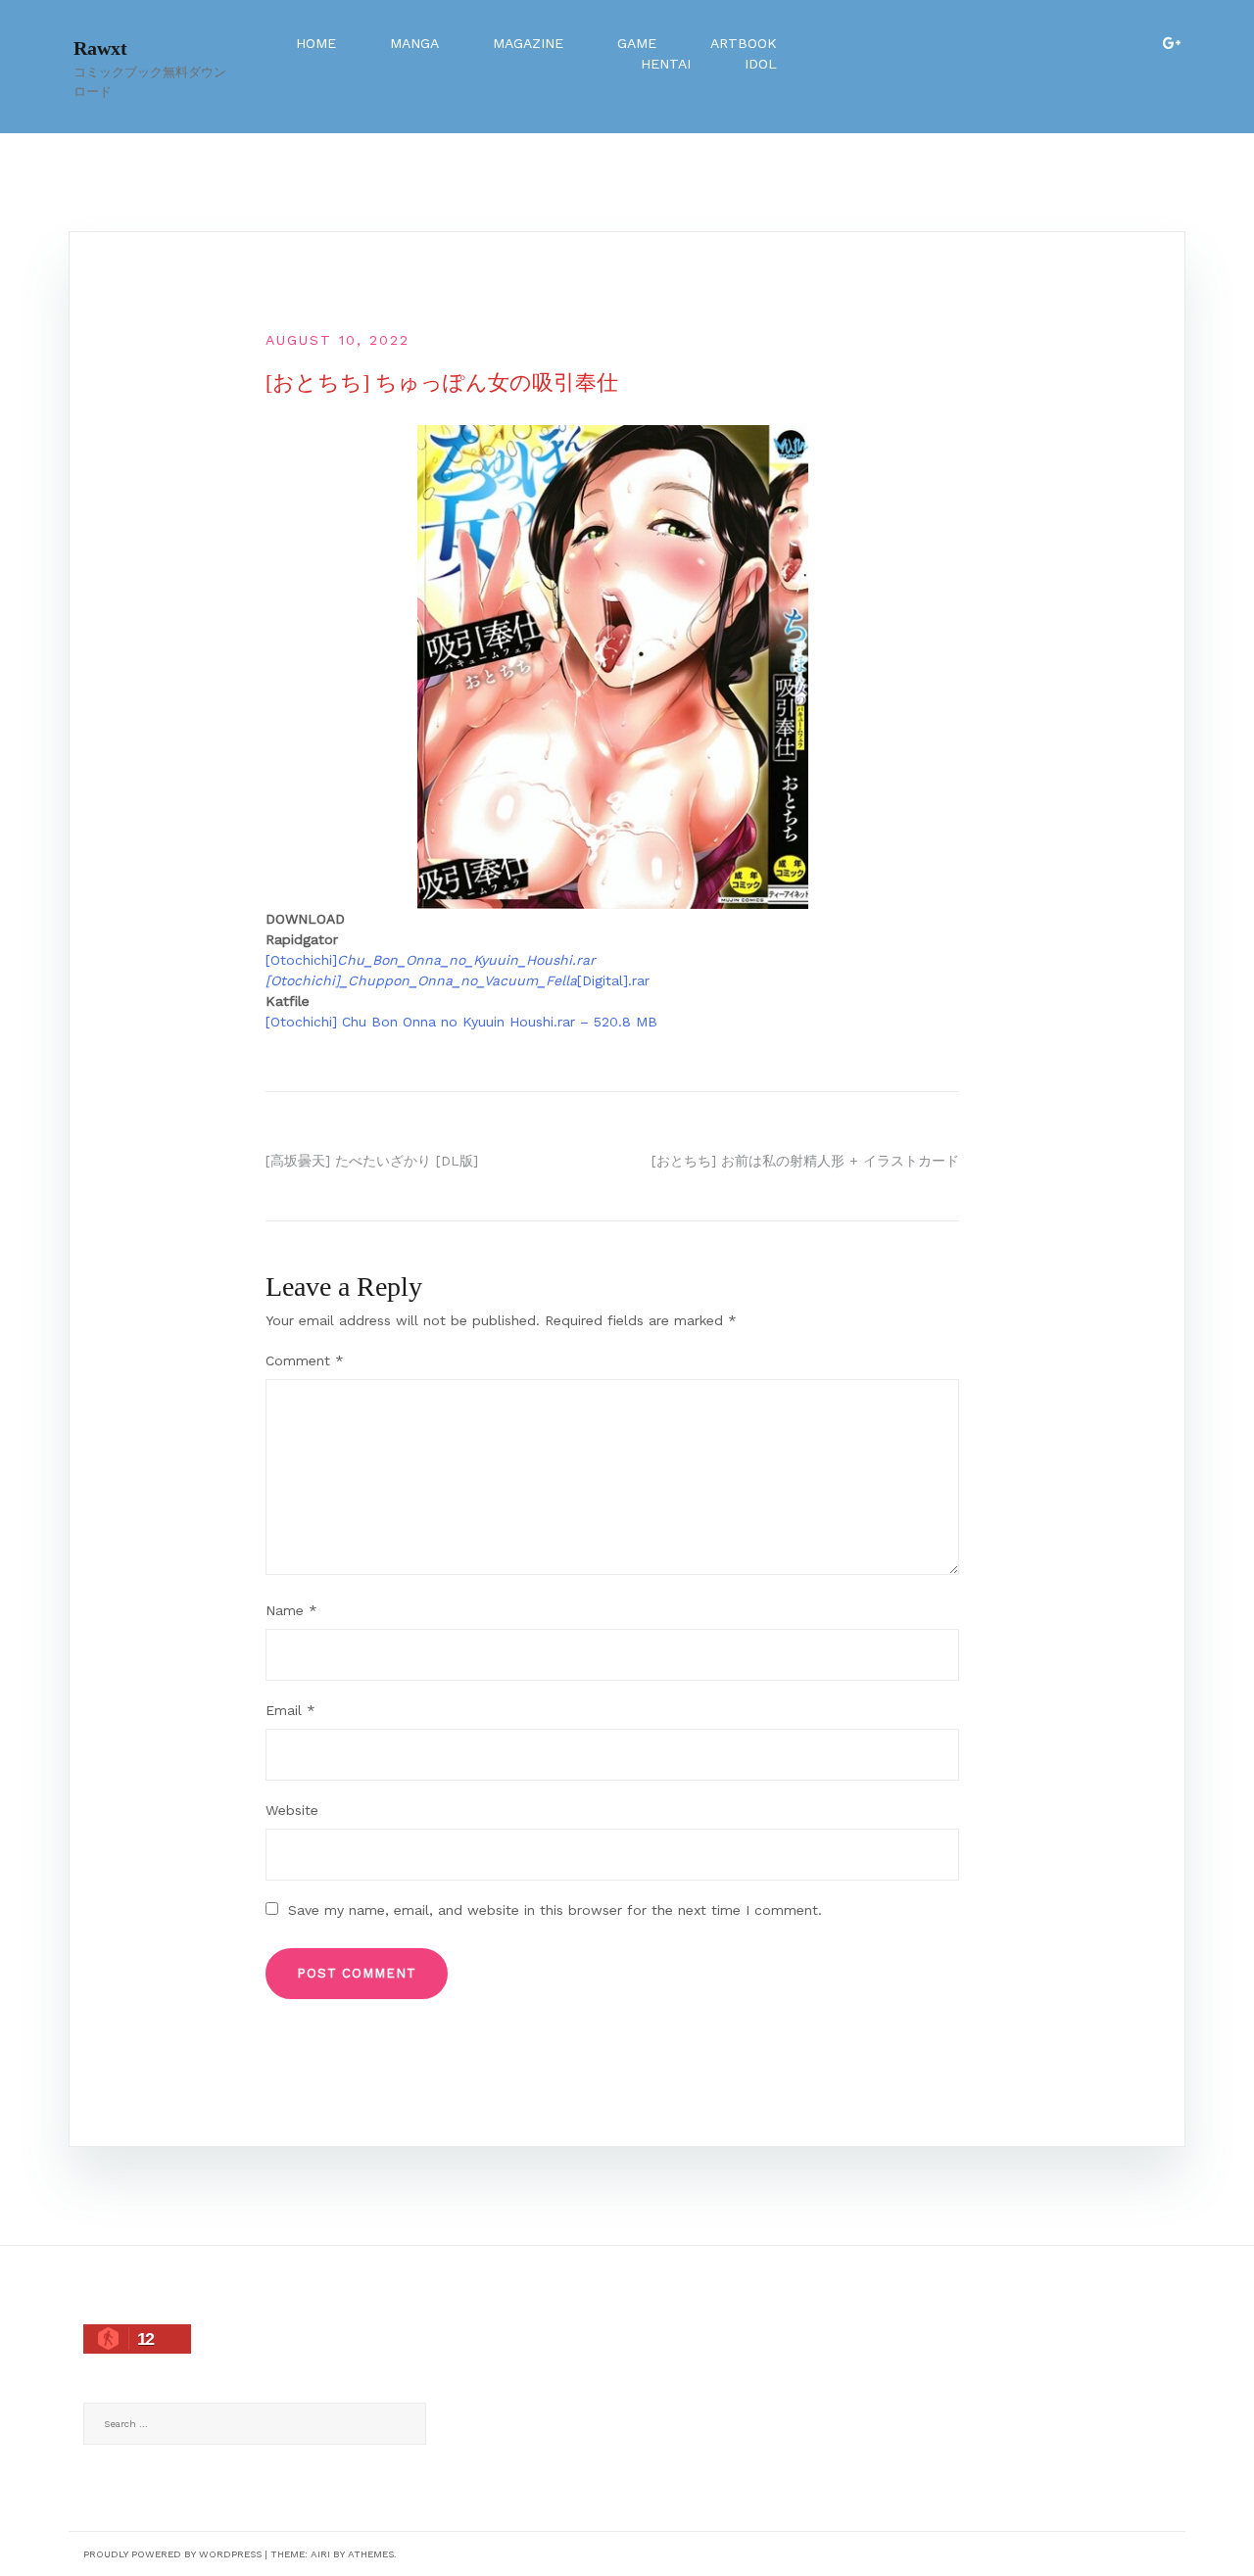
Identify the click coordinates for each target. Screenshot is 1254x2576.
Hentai (666, 64)
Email (290, 1710)
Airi (320, 2554)
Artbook (744, 43)
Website (292, 1810)
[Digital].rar (613, 980)
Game (637, 43)
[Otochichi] (431, 960)
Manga (414, 43)
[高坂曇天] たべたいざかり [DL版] (372, 1161)
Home (316, 43)
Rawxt (100, 48)
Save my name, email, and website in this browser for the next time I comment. (555, 1910)
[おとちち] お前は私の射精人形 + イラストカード (805, 1161)
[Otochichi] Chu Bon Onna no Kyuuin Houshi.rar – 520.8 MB (461, 1022)
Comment (305, 1360)
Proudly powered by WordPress (172, 2554)
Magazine (528, 43)
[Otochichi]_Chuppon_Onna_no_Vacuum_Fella (421, 980)
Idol (761, 64)
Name (291, 1610)
